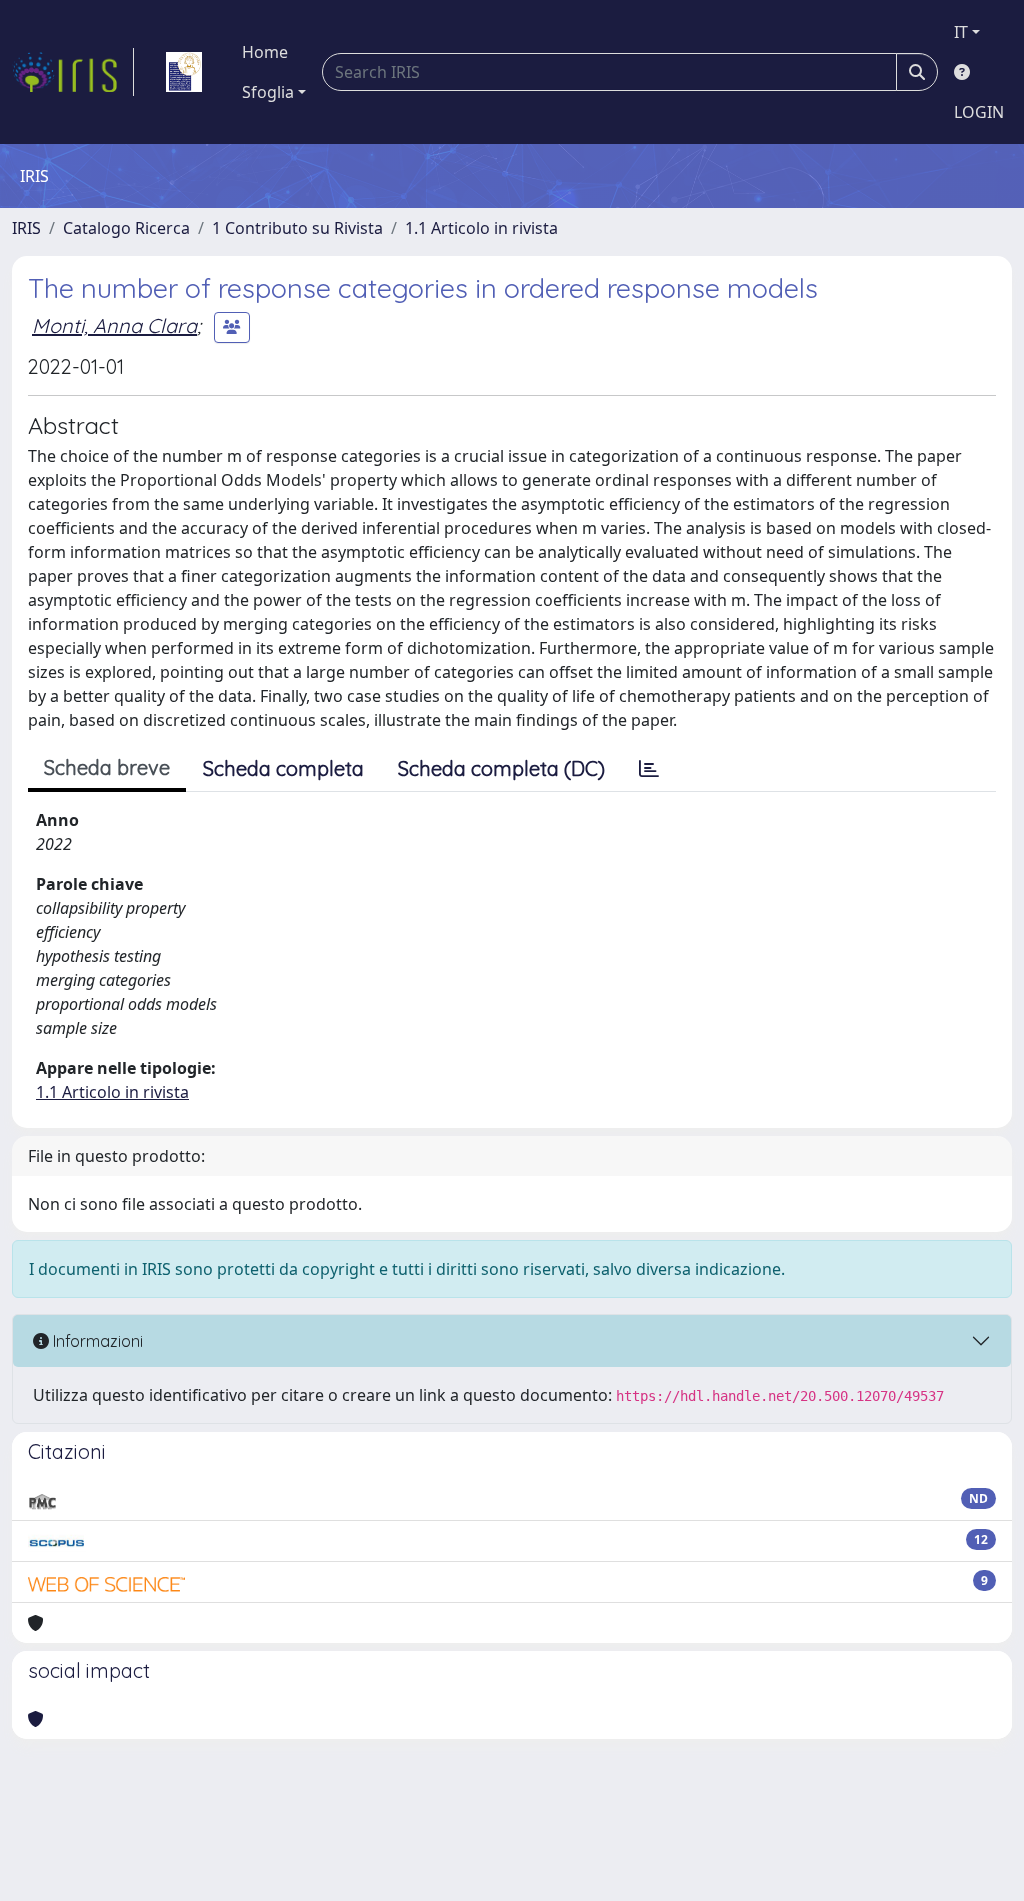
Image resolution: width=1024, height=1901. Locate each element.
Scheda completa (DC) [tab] (501, 768)
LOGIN (979, 112)
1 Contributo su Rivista (297, 228)
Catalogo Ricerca (126, 228)
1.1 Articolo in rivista (481, 228)
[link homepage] (73, 72)
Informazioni (96, 1341)
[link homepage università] (184, 72)
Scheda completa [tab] (283, 768)
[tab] (649, 769)
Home (265, 52)
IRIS (26, 228)
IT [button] (961, 32)
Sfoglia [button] (268, 92)
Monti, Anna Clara (114, 325)
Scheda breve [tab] (107, 767)
